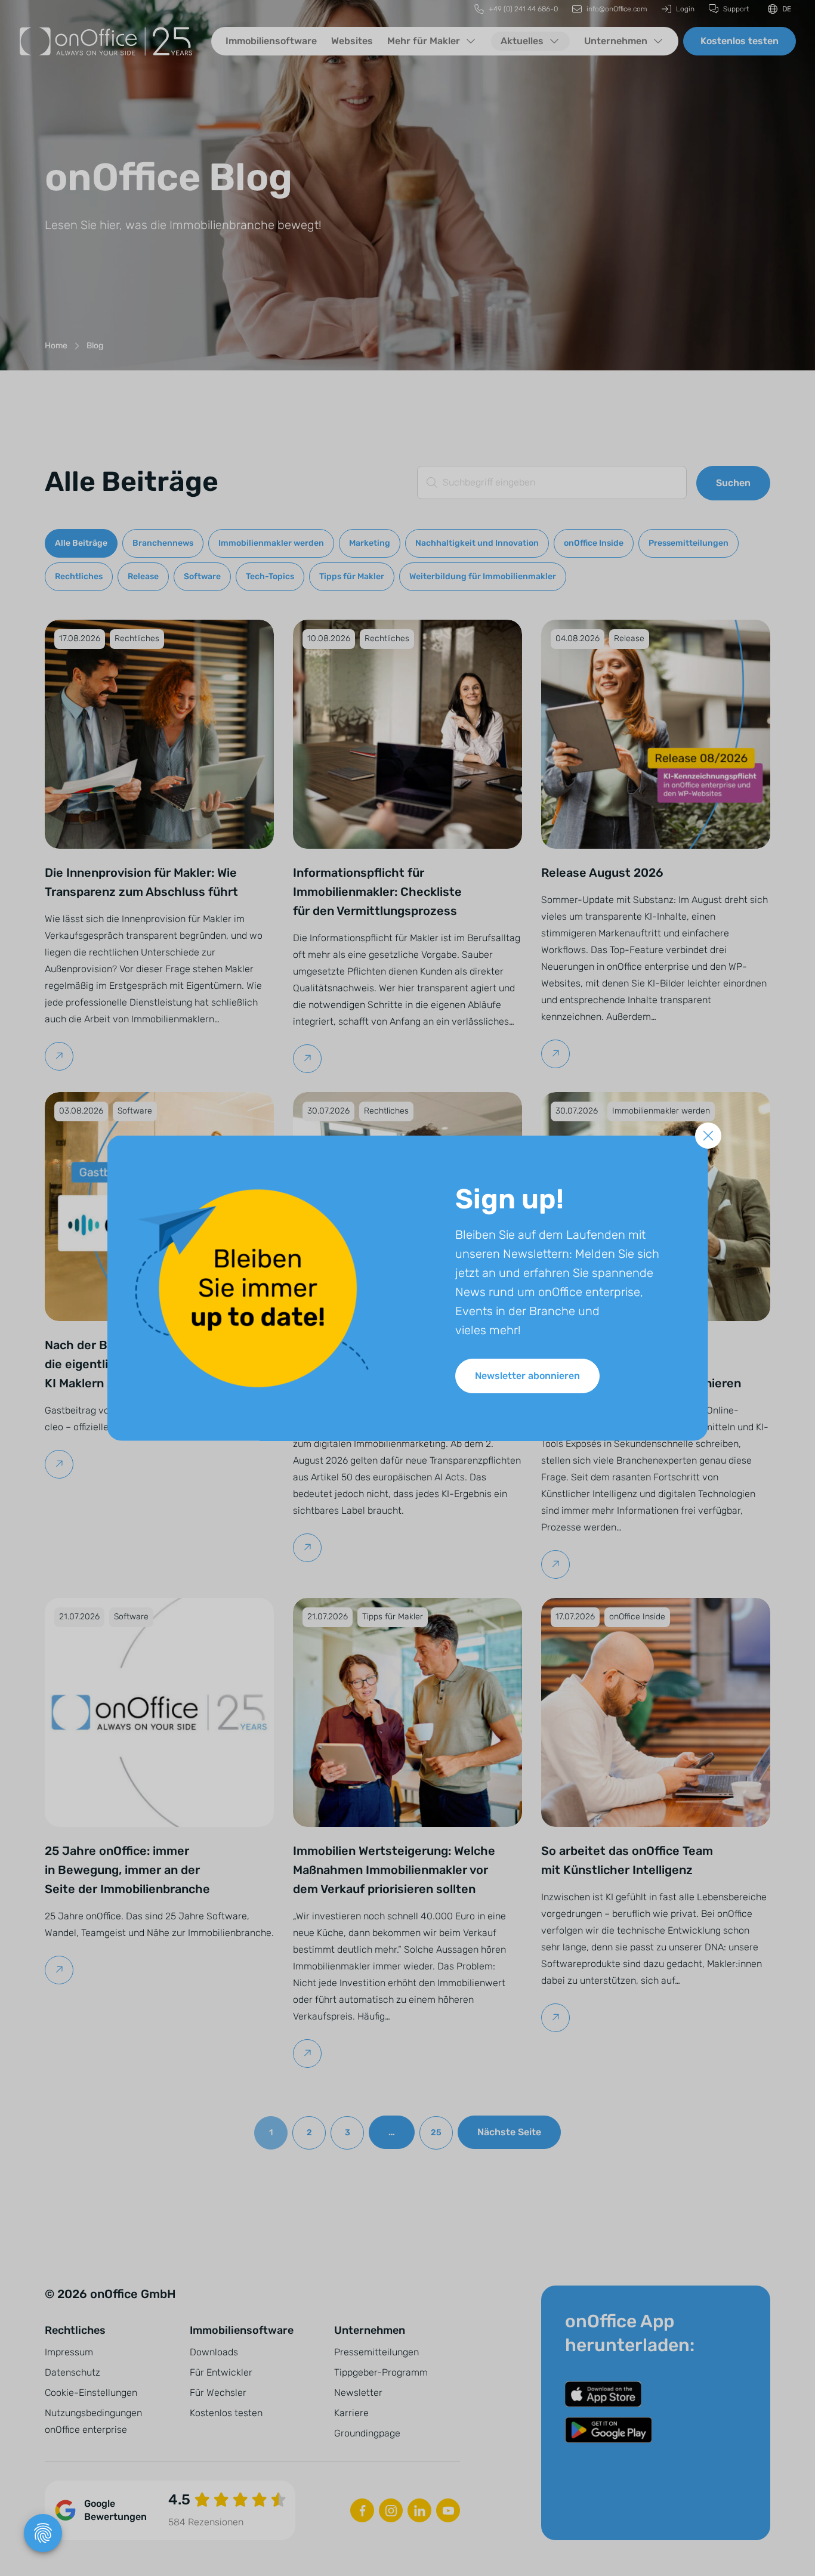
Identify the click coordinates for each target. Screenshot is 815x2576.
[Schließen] (708, 1136)
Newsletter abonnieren (527, 1376)
